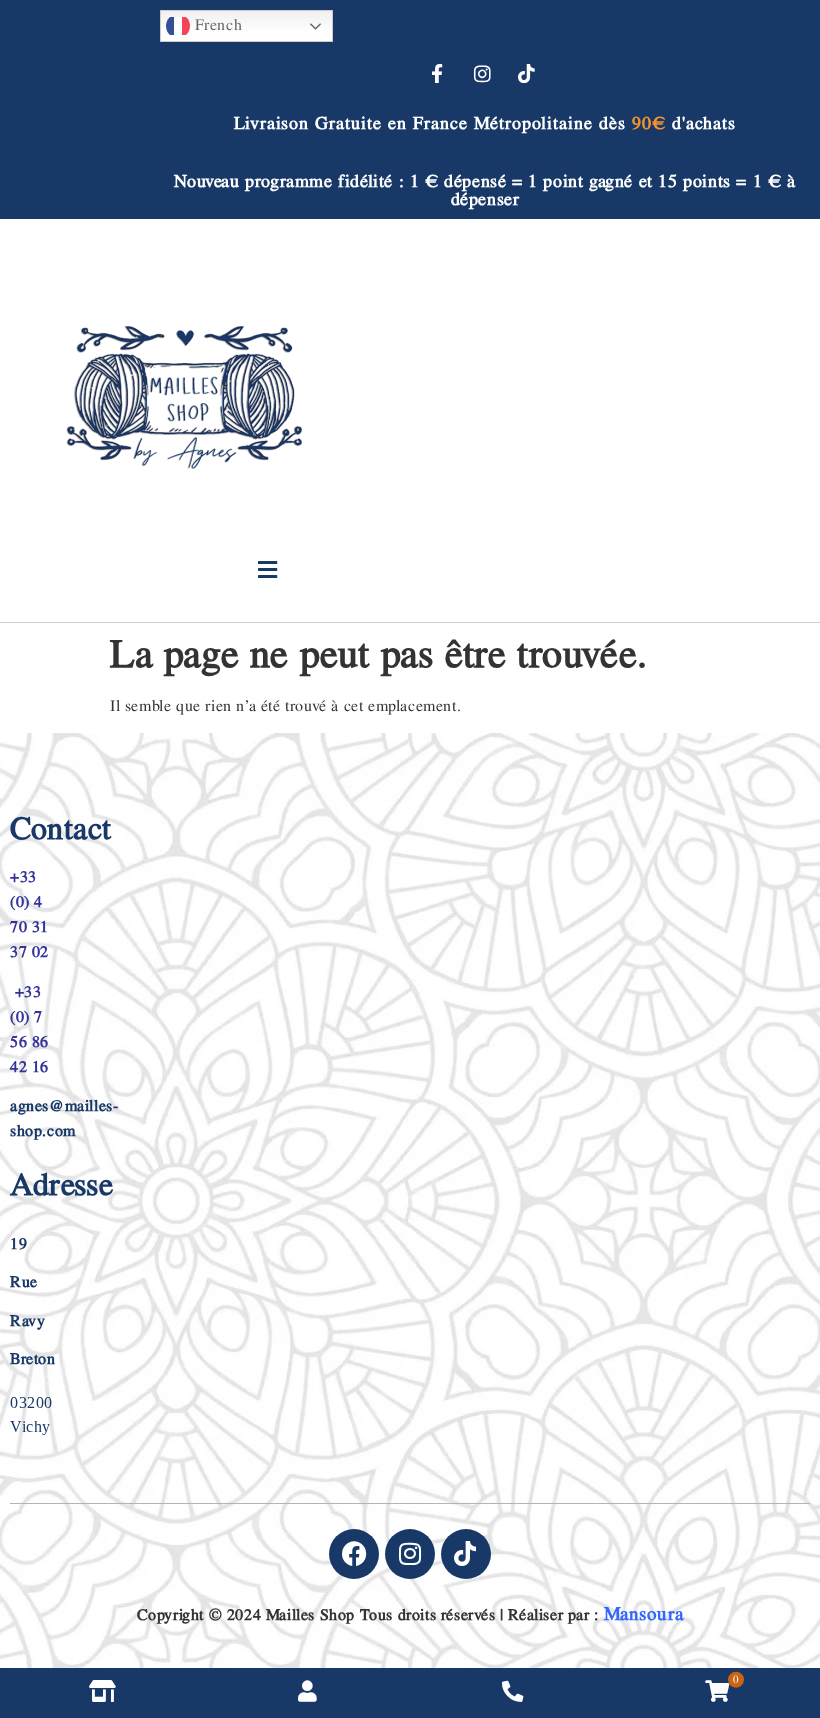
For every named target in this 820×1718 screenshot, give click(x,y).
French (216, 25)
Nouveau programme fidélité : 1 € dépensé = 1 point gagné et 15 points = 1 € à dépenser (484, 190)
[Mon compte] (307, 1693)
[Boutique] (102, 1693)
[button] (267, 570)
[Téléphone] (512, 1693)
